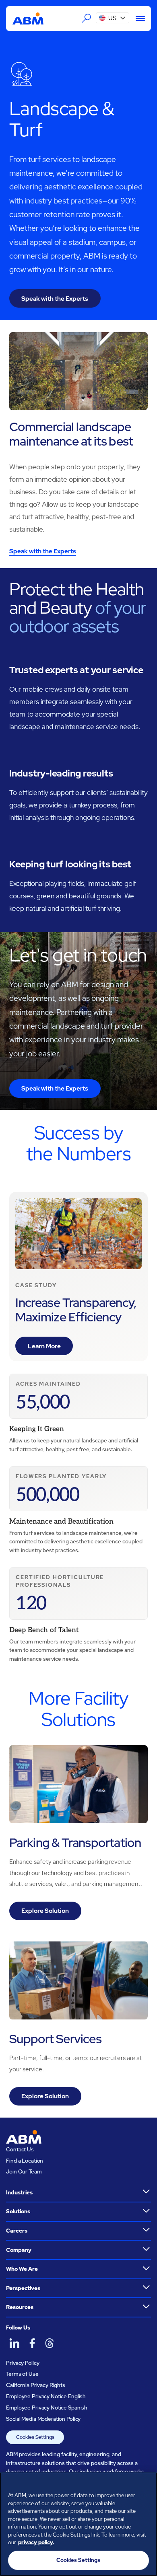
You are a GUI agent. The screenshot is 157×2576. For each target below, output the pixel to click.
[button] (113, 18)
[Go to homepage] (28, 19)
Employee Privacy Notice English (46, 2396)
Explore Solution (45, 1911)
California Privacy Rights (36, 2385)
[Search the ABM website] (87, 18)
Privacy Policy (23, 2363)
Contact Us (20, 2149)
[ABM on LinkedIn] (14, 2343)
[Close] (147, 2484)
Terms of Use (22, 2374)
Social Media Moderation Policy (43, 2419)
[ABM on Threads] (49, 2343)
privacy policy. (36, 2542)
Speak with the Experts (55, 299)
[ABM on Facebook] (32, 2343)
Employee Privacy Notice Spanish (47, 2408)
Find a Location (25, 2161)
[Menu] (137, 18)
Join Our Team (24, 2171)
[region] (78, 2524)
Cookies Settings (35, 2437)
